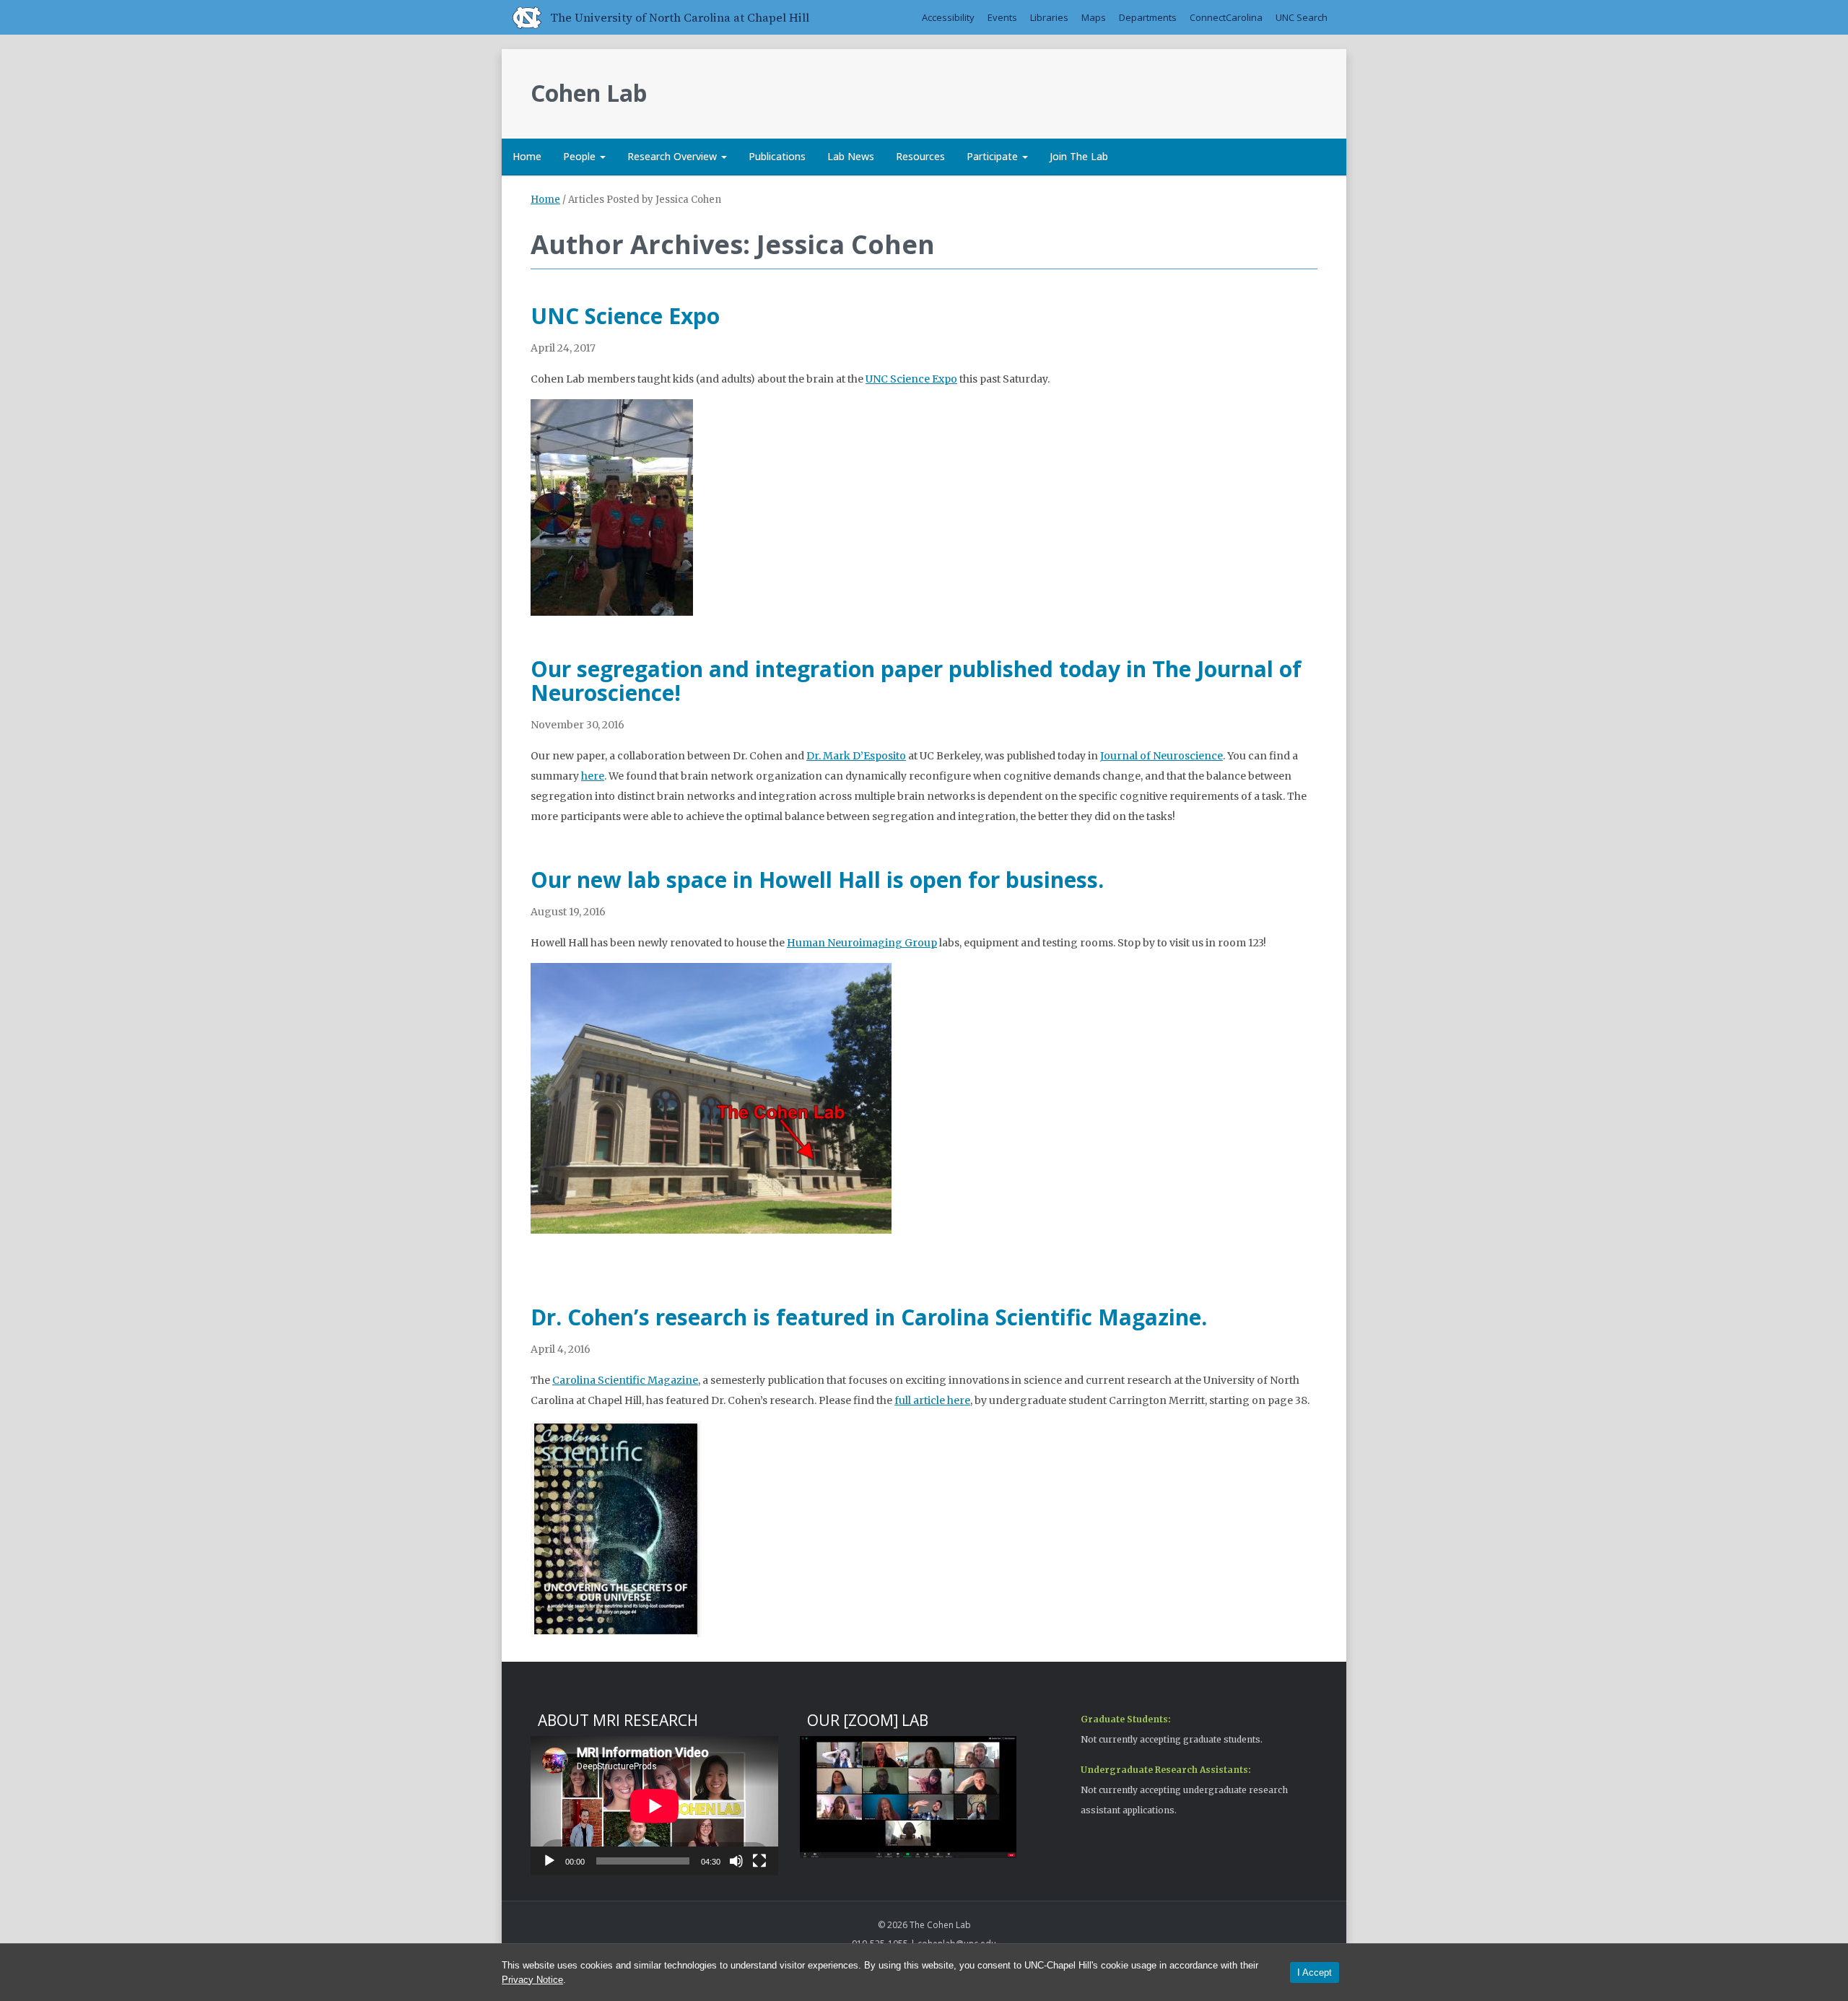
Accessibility (948, 17)
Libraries (1049, 17)
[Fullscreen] (759, 1861)
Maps (1094, 17)
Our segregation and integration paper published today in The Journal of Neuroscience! (916, 681)
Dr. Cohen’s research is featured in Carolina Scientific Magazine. (869, 1317)
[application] (654, 1806)
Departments (1148, 17)
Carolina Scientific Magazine (625, 1380)
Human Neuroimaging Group (862, 943)
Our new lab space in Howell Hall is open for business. (817, 880)
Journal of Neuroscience (1161, 756)
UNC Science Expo (625, 316)
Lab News (851, 156)
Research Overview (674, 156)
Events (1002, 17)
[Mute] (736, 1861)
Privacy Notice (532, 1980)
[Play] (549, 1861)
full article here (932, 1400)
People (581, 156)
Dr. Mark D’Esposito (856, 756)
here (593, 776)
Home (527, 156)
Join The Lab (1079, 156)
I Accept (1315, 1972)
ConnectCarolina (1226, 17)
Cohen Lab (589, 93)
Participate (994, 156)
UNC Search (1302, 17)
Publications (777, 156)
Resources (920, 156)
